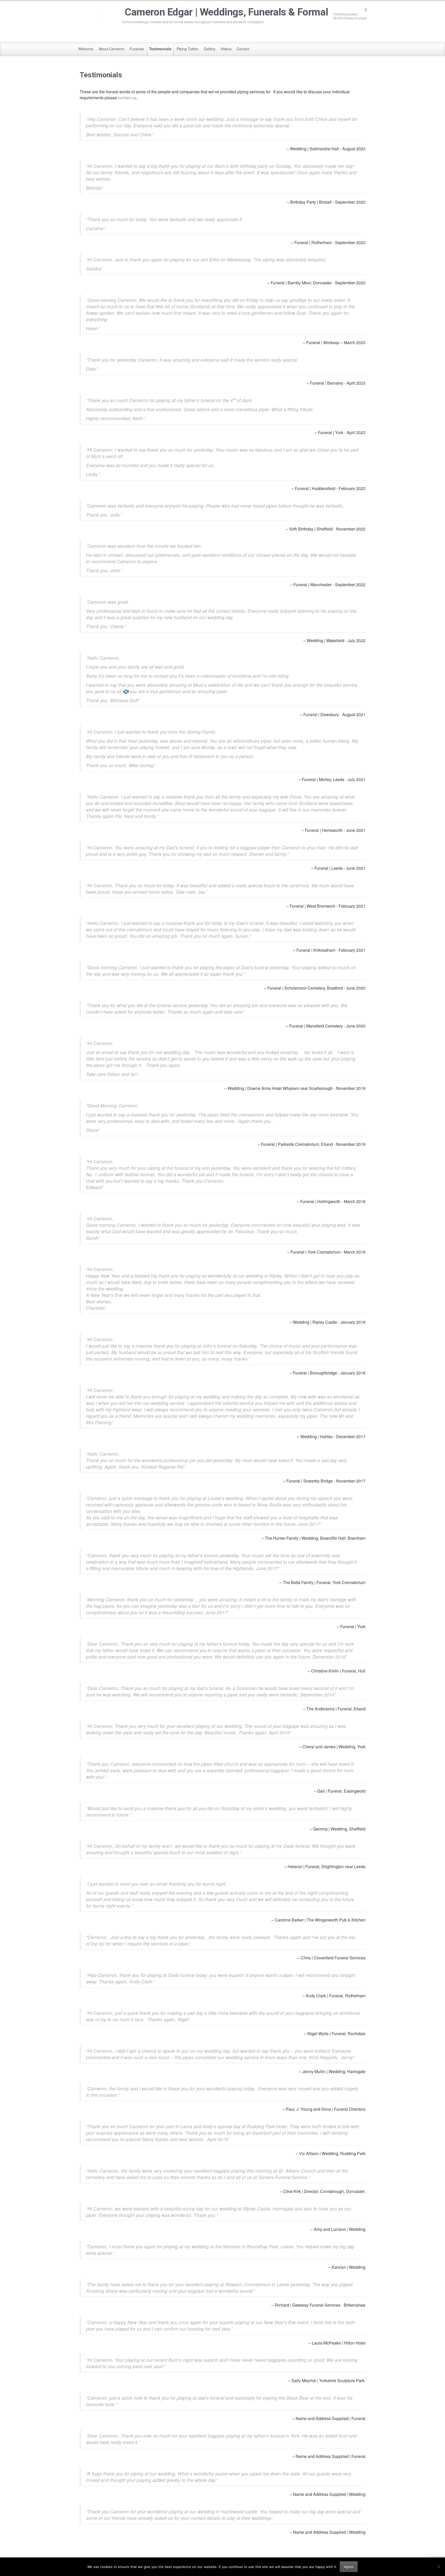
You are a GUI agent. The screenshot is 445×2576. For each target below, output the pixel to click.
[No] (439, 2567)
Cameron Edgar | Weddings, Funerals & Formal (226, 12)
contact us (127, 98)
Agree (349, 2567)
